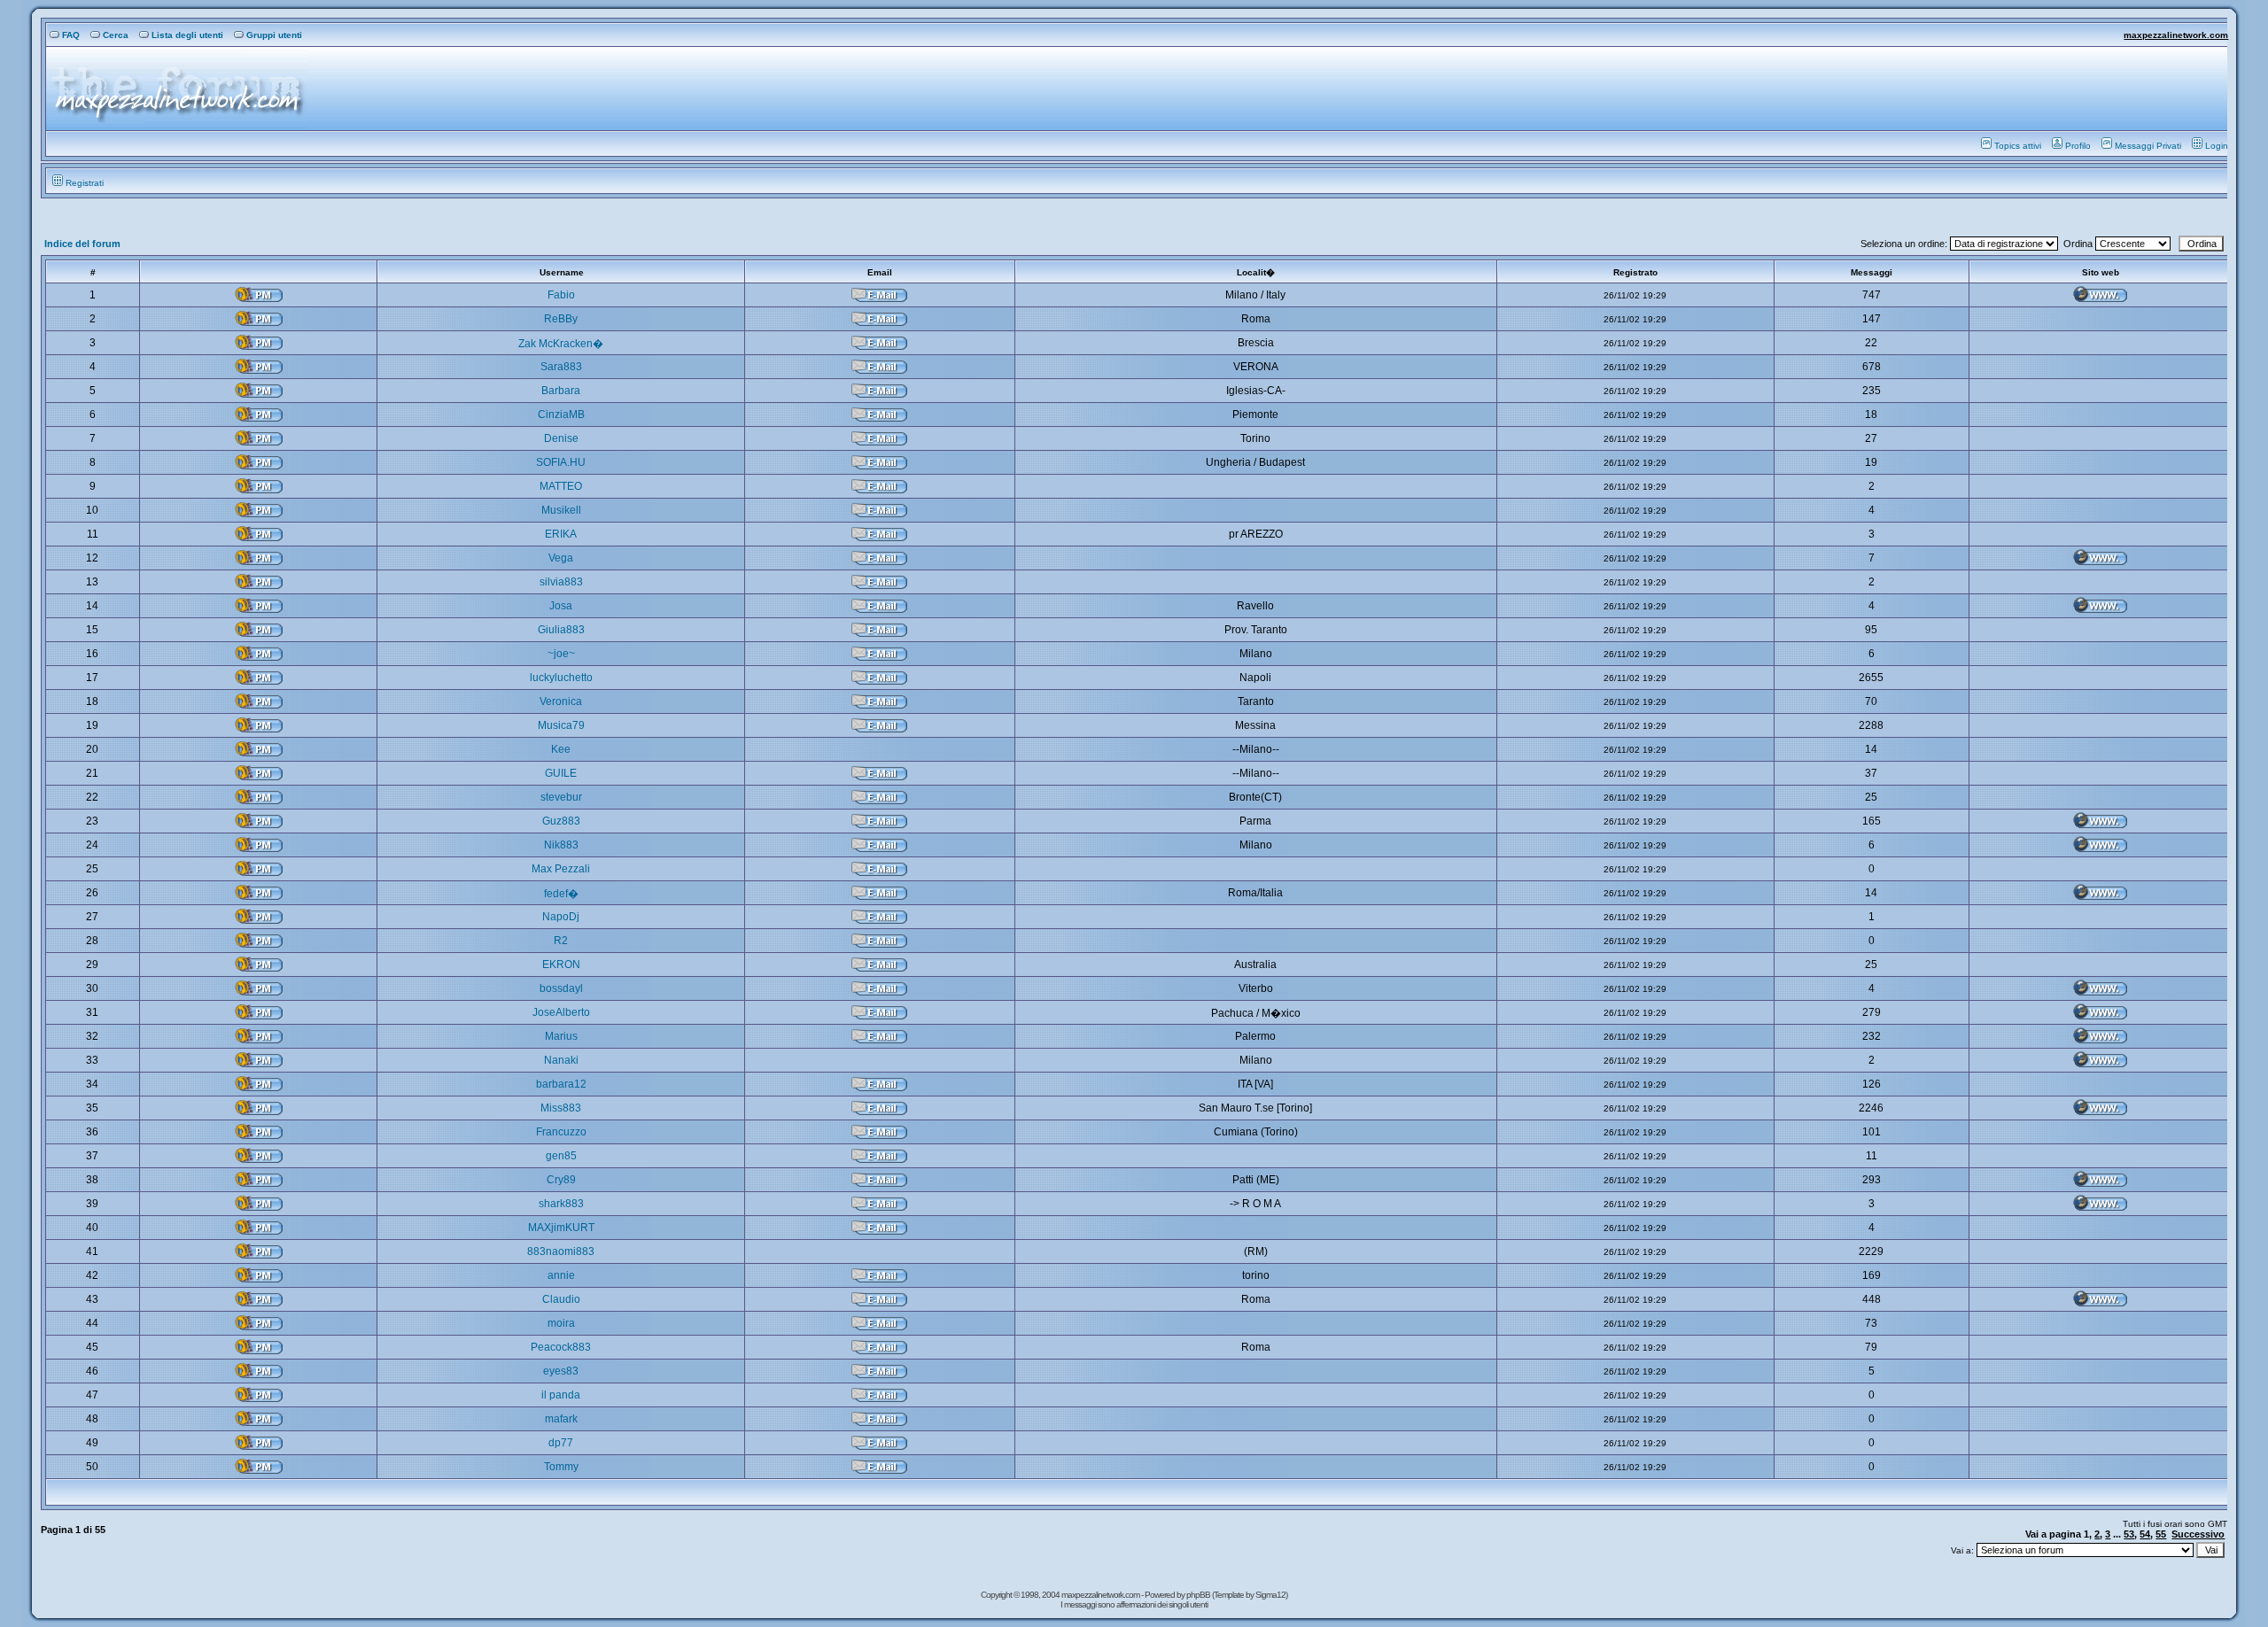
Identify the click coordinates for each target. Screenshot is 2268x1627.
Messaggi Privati (2148, 146)
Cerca (116, 35)
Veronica (561, 701)
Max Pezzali (561, 869)
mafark (561, 1419)
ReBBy (561, 319)
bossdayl (561, 988)
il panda (561, 1395)
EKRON (561, 965)
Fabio (561, 295)
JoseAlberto (561, 1012)
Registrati (85, 183)
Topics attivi (2018, 146)
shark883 (561, 1204)
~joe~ (561, 654)
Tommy (561, 1467)
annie (561, 1275)
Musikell (561, 510)
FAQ (71, 35)
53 (2129, 1534)
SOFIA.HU (561, 462)
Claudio (561, 1299)
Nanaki (561, 1060)
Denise (561, 438)
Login (2217, 146)
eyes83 (561, 1371)
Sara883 (561, 367)
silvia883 (561, 582)
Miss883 (561, 1108)
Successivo (2198, 1534)
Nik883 (561, 845)
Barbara (561, 391)
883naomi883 (561, 1251)
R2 (561, 941)
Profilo (2078, 146)
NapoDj (561, 917)
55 (2161, 1534)
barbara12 (561, 1084)
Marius (561, 1036)
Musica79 (561, 725)
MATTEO (561, 486)
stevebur (561, 797)
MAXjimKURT (561, 1228)
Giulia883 (561, 630)
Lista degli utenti (187, 35)
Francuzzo (561, 1132)
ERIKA (561, 534)
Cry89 (561, 1180)
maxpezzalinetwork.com (2176, 35)
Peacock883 (561, 1347)
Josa (561, 606)
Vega (561, 558)
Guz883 (561, 821)
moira (561, 1323)
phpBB (1199, 1595)
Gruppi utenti (274, 35)
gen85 (561, 1156)
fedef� (561, 894)
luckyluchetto (561, 678)
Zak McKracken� (561, 344)
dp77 (561, 1443)
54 (2145, 1534)
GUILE (561, 773)
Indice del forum (82, 244)
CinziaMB (561, 414)
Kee (561, 749)
